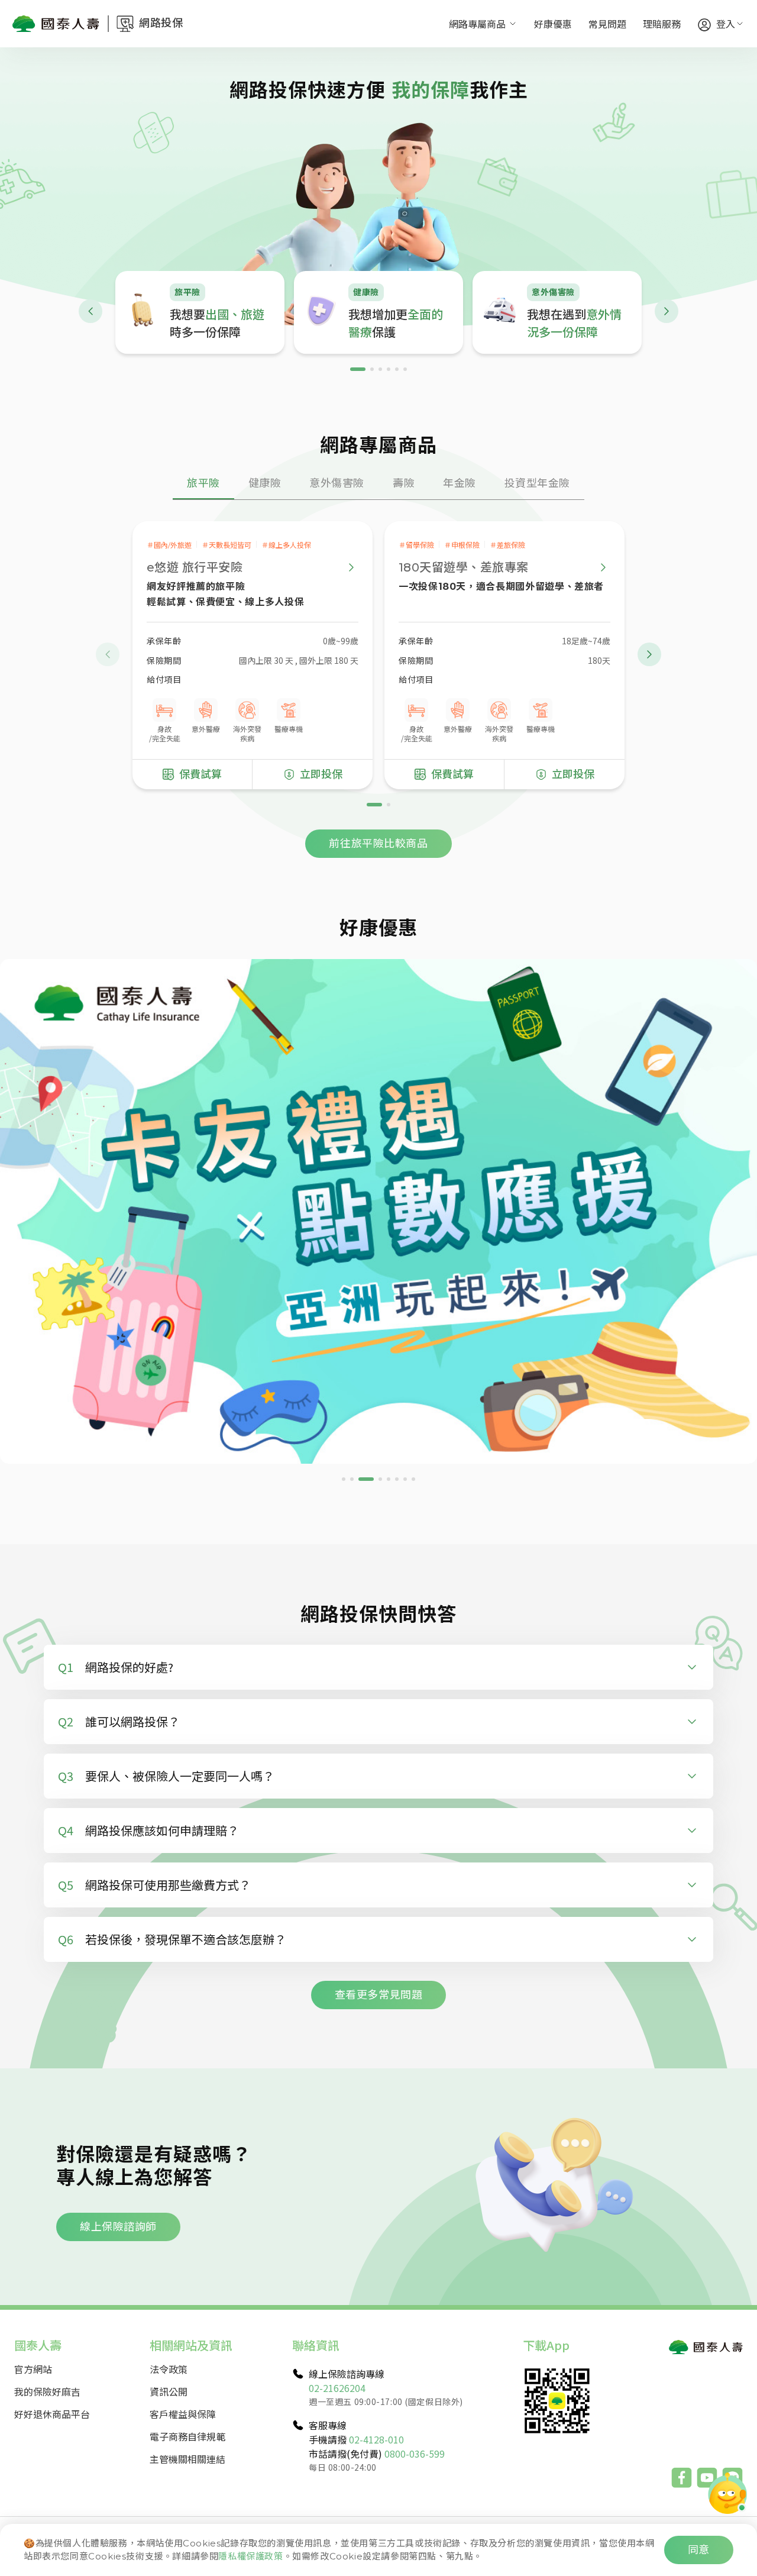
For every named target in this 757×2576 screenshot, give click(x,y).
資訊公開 (169, 2391)
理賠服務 (662, 24)
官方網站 (33, 2369)
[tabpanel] (378, 679)
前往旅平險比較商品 (378, 844)
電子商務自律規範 (187, 2436)
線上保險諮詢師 (118, 2227)
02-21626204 (337, 2388)
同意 (699, 2550)
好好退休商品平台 (52, 2414)
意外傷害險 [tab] (337, 483)
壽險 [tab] (404, 483)
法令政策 (169, 2369)
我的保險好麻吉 (47, 2391)
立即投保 (321, 774)
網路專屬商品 (477, 24)
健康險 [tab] (265, 483)
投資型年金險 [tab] (537, 483)
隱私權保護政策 (250, 2556)
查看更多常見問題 (378, 1995)
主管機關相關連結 (187, 2459)
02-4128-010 (376, 2439)
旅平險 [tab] (203, 483)
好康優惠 (553, 24)
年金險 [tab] (460, 483)
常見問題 (607, 24)
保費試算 (200, 774)
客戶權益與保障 (183, 2414)
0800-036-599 (415, 2454)
